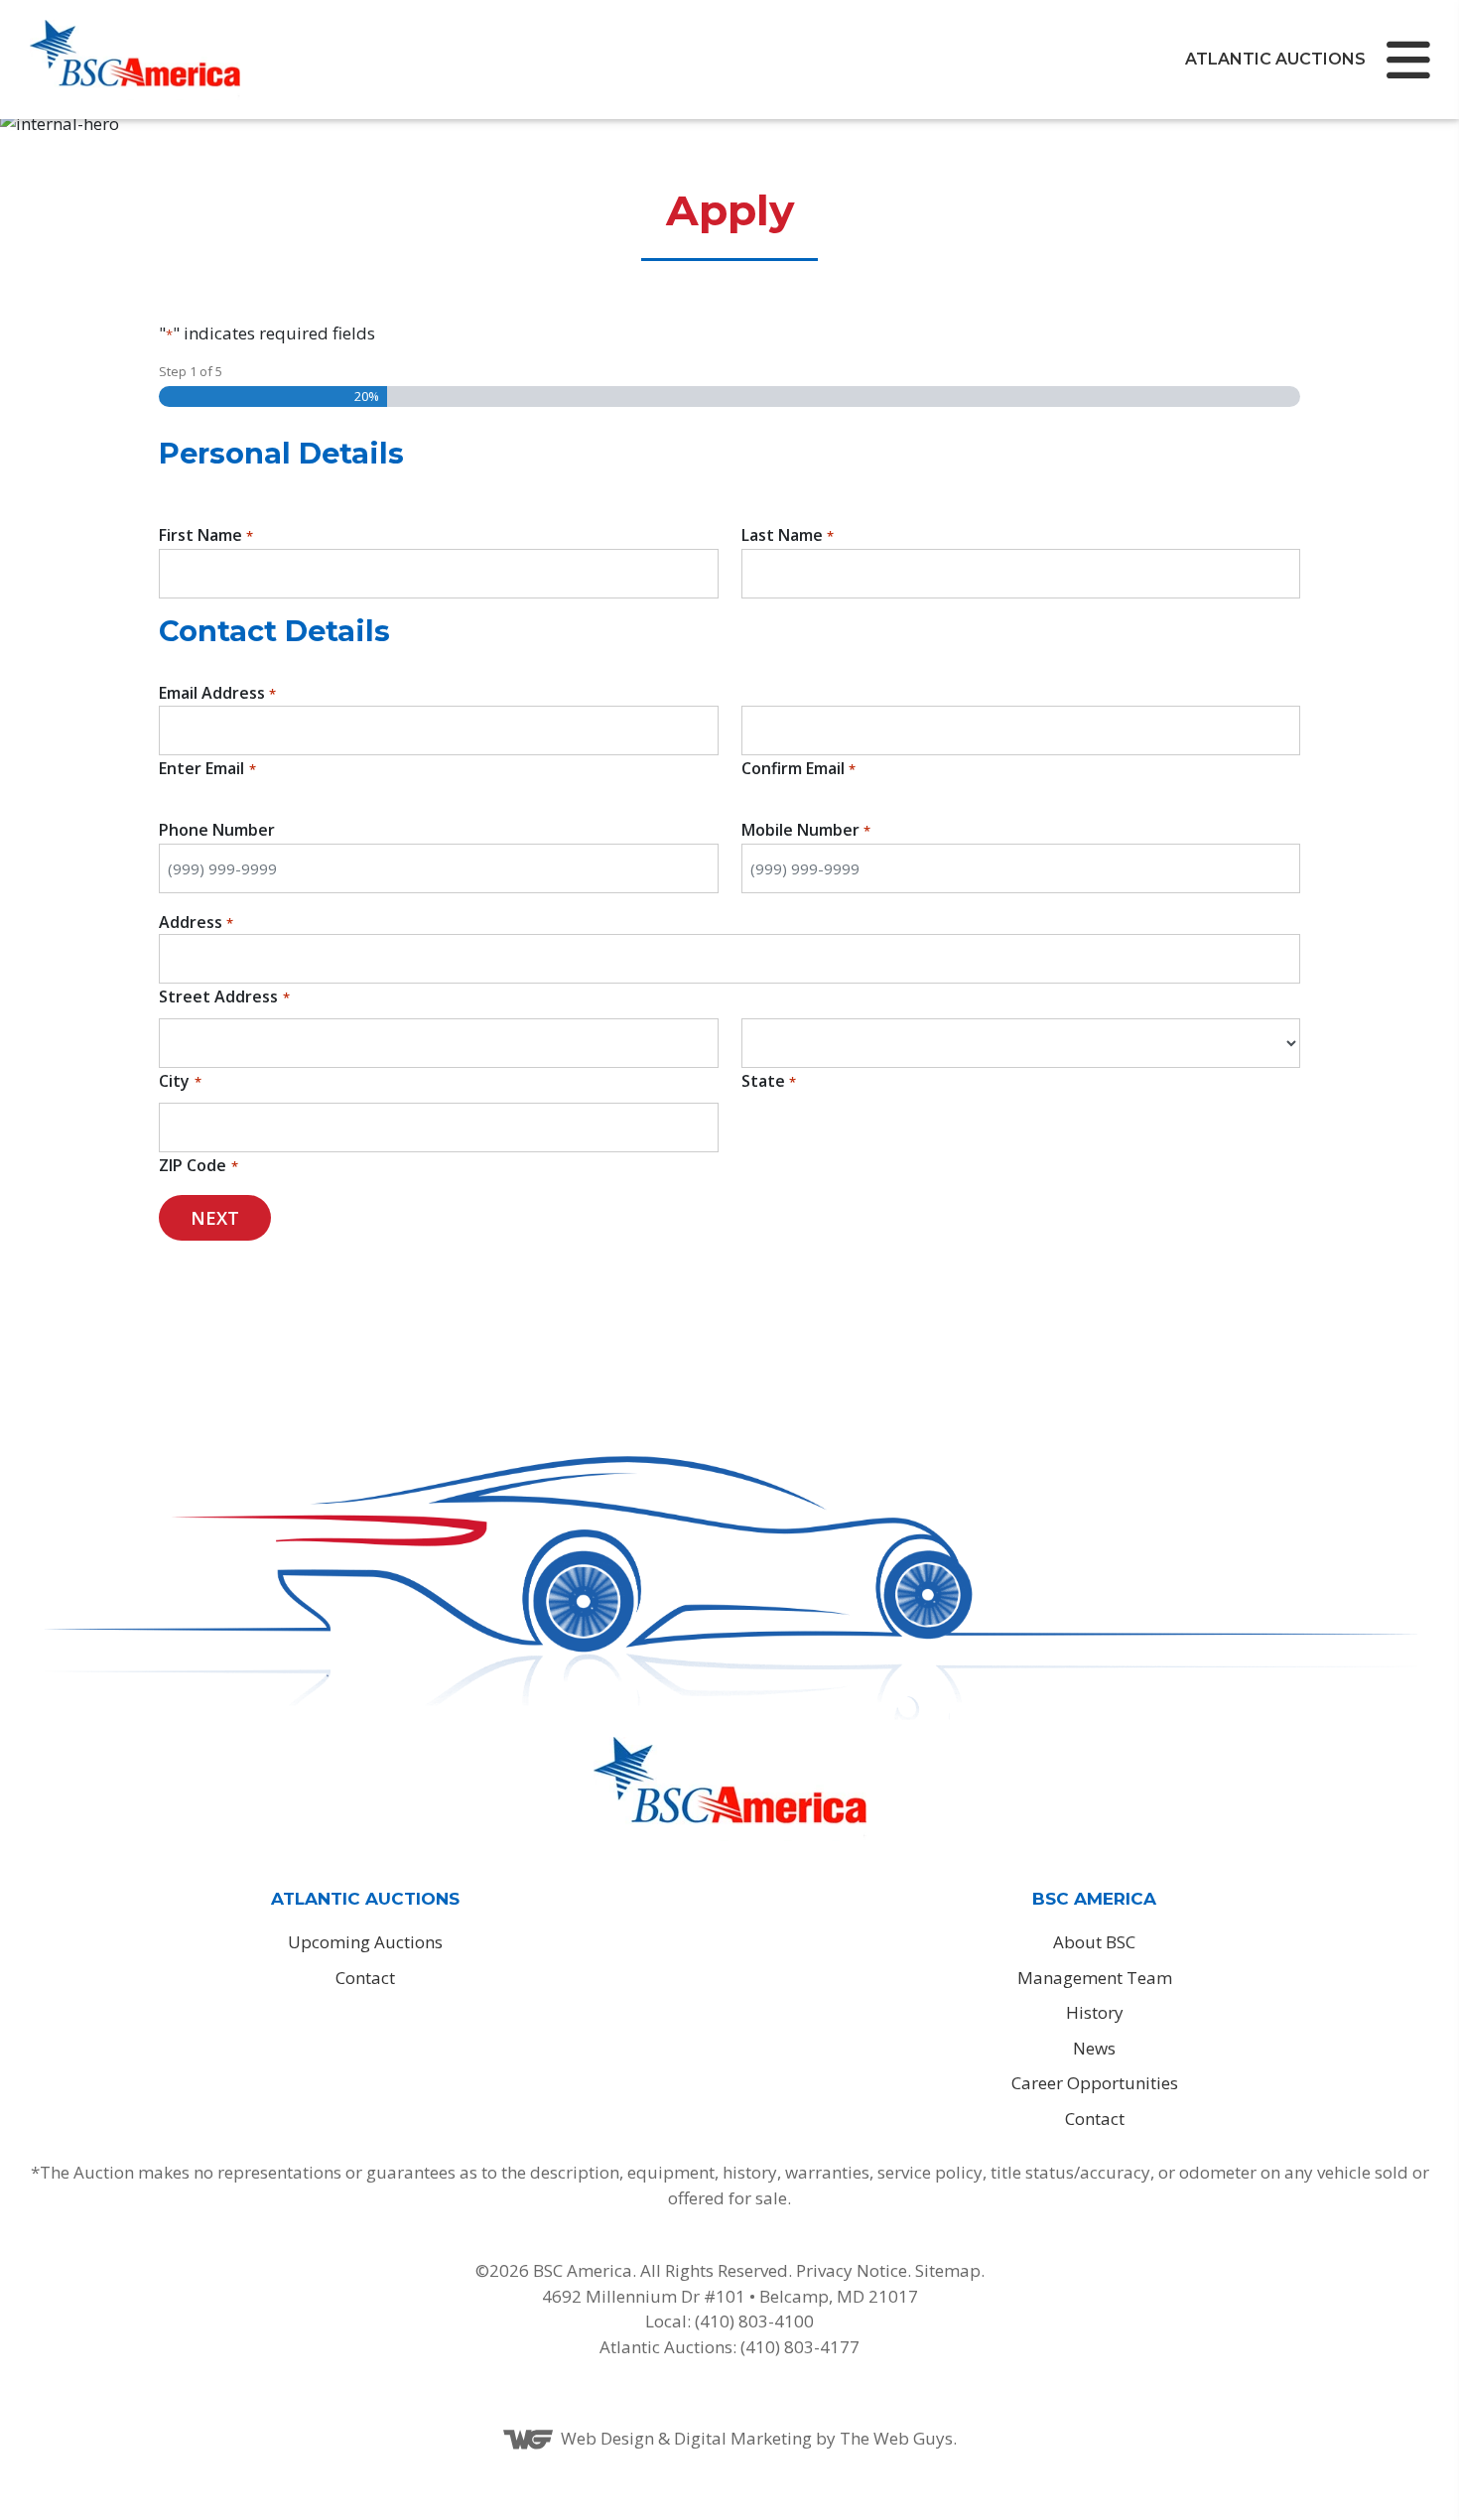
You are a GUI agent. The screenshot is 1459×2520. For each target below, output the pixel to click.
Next (215, 1218)
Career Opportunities (1095, 2083)
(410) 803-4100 (752, 2321)
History (1095, 2012)
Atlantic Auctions (1275, 59)
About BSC (1094, 1942)
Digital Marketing (743, 2438)
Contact (365, 1978)
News (1094, 2048)
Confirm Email (793, 768)
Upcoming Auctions (365, 1942)
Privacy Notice (852, 2270)
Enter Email (201, 768)
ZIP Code (193, 1165)
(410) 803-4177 (800, 2347)
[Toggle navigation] (1406, 60)
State (763, 1081)
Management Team (1095, 1978)
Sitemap (948, 2270)
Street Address (218, 996)
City (174, 1081)
